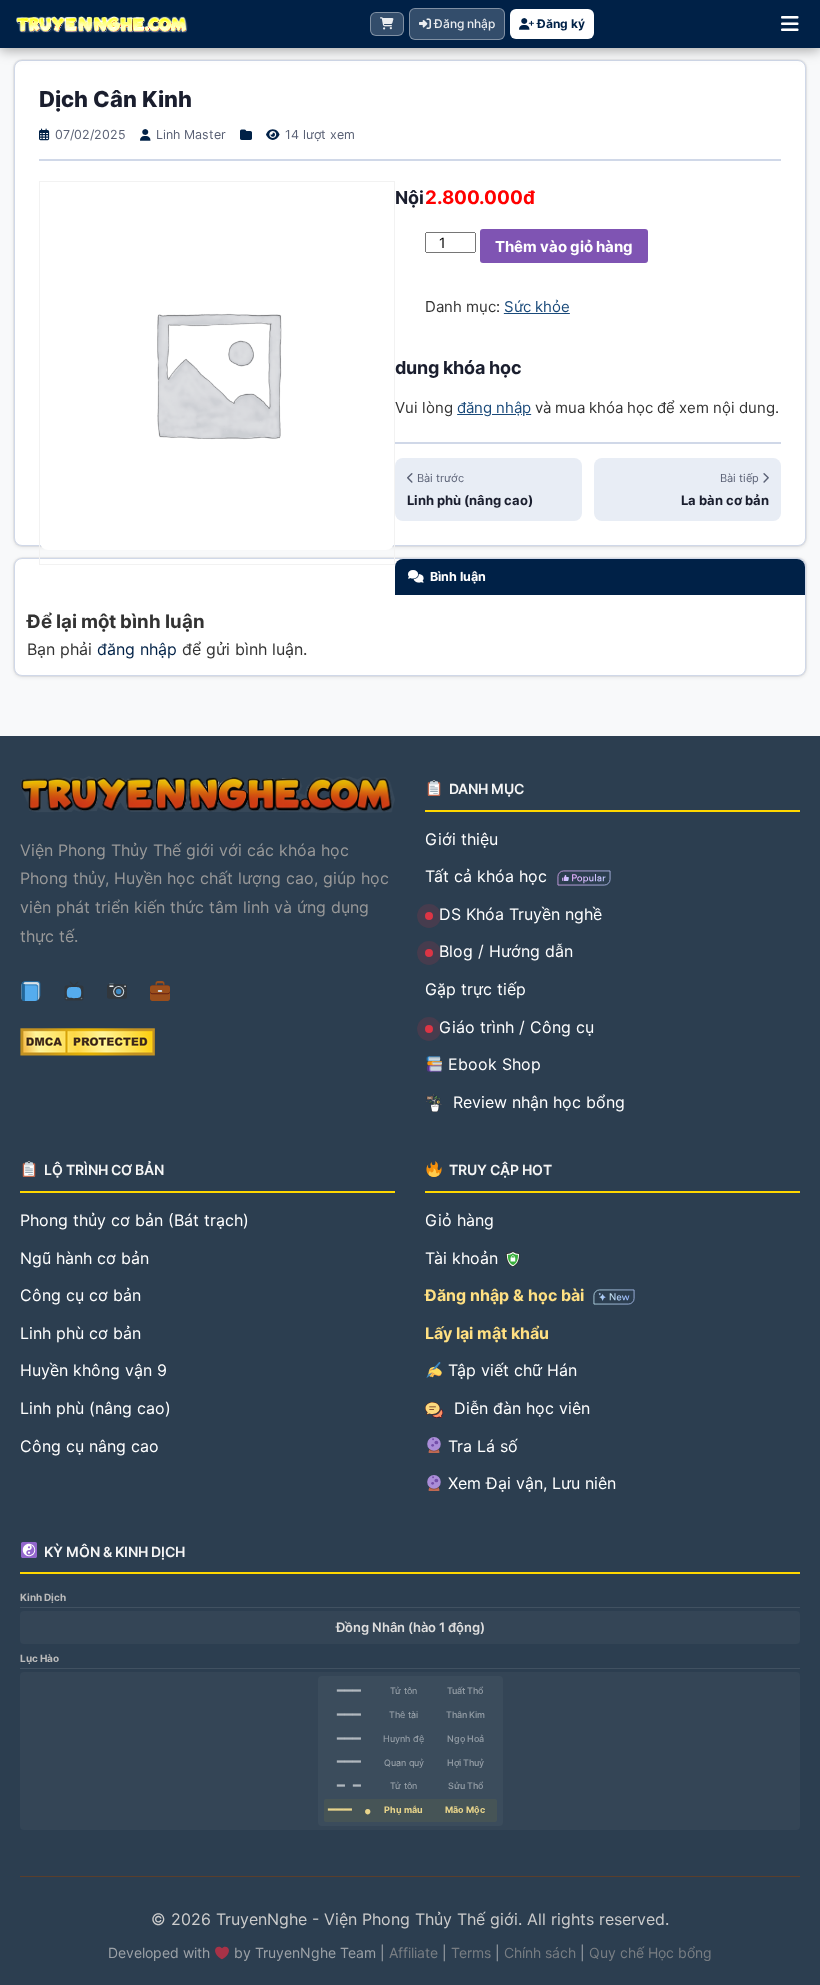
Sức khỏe (537, 306)
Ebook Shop (492, 1064)
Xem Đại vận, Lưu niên (529, 1483)
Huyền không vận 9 (93, 1370)
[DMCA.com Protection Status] (207, 1042)
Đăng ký (559, 23)
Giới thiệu (461, 839)
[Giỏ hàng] (387, 24)
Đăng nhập (463, 23)
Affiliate (413, 1952)
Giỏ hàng (459, 1220)
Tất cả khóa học (488, 876)
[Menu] (790, 24)
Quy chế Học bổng (650, 1952)
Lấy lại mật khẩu (487, 1333)
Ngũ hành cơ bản (84, 1258)
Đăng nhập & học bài (506, 1295)
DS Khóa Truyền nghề (520, 914)
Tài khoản (464, 1258)
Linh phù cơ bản (80, 1333)
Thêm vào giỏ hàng (564, 246)
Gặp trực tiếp (475, 989)
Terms (471, 1952)
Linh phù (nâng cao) (95, 1408)
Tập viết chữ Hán (510, 1370)
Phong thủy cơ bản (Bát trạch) (134, 1220)
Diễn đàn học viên (519, 1408)
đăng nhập (494, 407)
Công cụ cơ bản (80, 1295)
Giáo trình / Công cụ (516, 1027)
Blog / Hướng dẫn (506, 951)
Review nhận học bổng (536, 1102)
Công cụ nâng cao (89, 1446)
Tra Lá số (480, 1446)
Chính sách (540, 1952)
